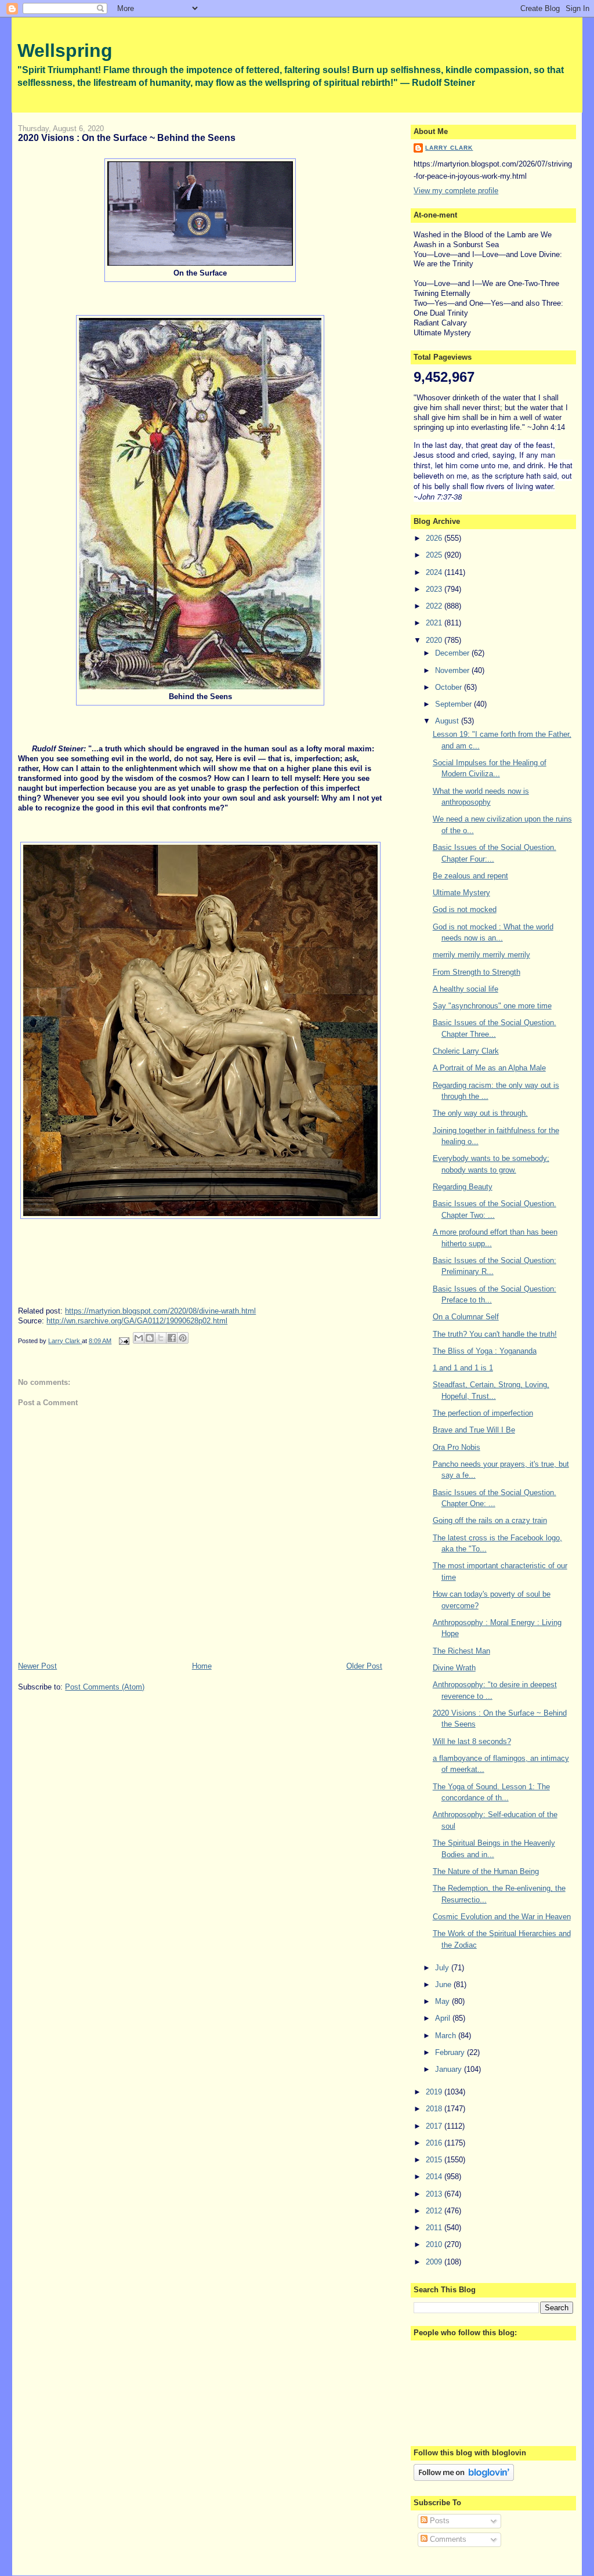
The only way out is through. (480, 1113)
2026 (435, 538)
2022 (435, 606)
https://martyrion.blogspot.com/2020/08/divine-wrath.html (160, 1311)
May (443, 2001)
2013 (435, 2194)
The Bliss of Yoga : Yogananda (485, 1351)
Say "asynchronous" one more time (492, 1006)
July (443, 1968)
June (444, 1985)
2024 (435, 572)
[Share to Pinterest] (183, 1338)
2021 (435, 623)
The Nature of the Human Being (486, 1871)
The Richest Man (461, 1651)
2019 (435, 2092)
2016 (435, 2143)
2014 (435, 2177)
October (450, 687)
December (453, 653)
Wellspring (65, 50)
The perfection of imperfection (483, 1413)
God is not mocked (465, 909)
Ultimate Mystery (461, 893)
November (453, 670)
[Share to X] (161, 1338)
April (444, 2018)
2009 (435, 2262)
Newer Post (37, 1666)
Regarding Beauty (463, 1187)
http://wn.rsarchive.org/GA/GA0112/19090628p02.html (137, 1321)
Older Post (364, 1666)
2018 (435, 2109)
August (448, 721)
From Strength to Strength (477, 972)
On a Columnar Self (466, 1317)
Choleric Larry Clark (466, 1051)
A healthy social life (466, 989)
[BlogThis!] (150, 1338)
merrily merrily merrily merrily (481, 955)
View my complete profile (456, 191)
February (451, 2052)
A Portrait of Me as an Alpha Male (489, 1068)
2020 (435, 640)
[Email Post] (123, 1341)
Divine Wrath (454, 1668)
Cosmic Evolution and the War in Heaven (502, 1917)
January (450, 2069)
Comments (447, 2539)
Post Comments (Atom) (105, 1687)
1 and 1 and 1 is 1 (463, 1368)
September (454, 704)
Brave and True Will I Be (474, 1430)
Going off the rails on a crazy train (490, 1520)
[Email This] (139, 1338)
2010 (435, 2244)
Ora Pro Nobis (457, 1447)
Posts (439, 2521)
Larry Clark (449, 148)
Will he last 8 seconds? (472, 1741)
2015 (435, 2160)
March (447, 2036)
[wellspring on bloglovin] (464, 2478)
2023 (435, 589)
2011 (435, 2228)
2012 (435, 2211)
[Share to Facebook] (172, 1338)
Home (202, 1666)
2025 (435, 555)
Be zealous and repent (470, 876)
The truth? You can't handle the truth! (495, 1334)
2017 (435, 2126)
